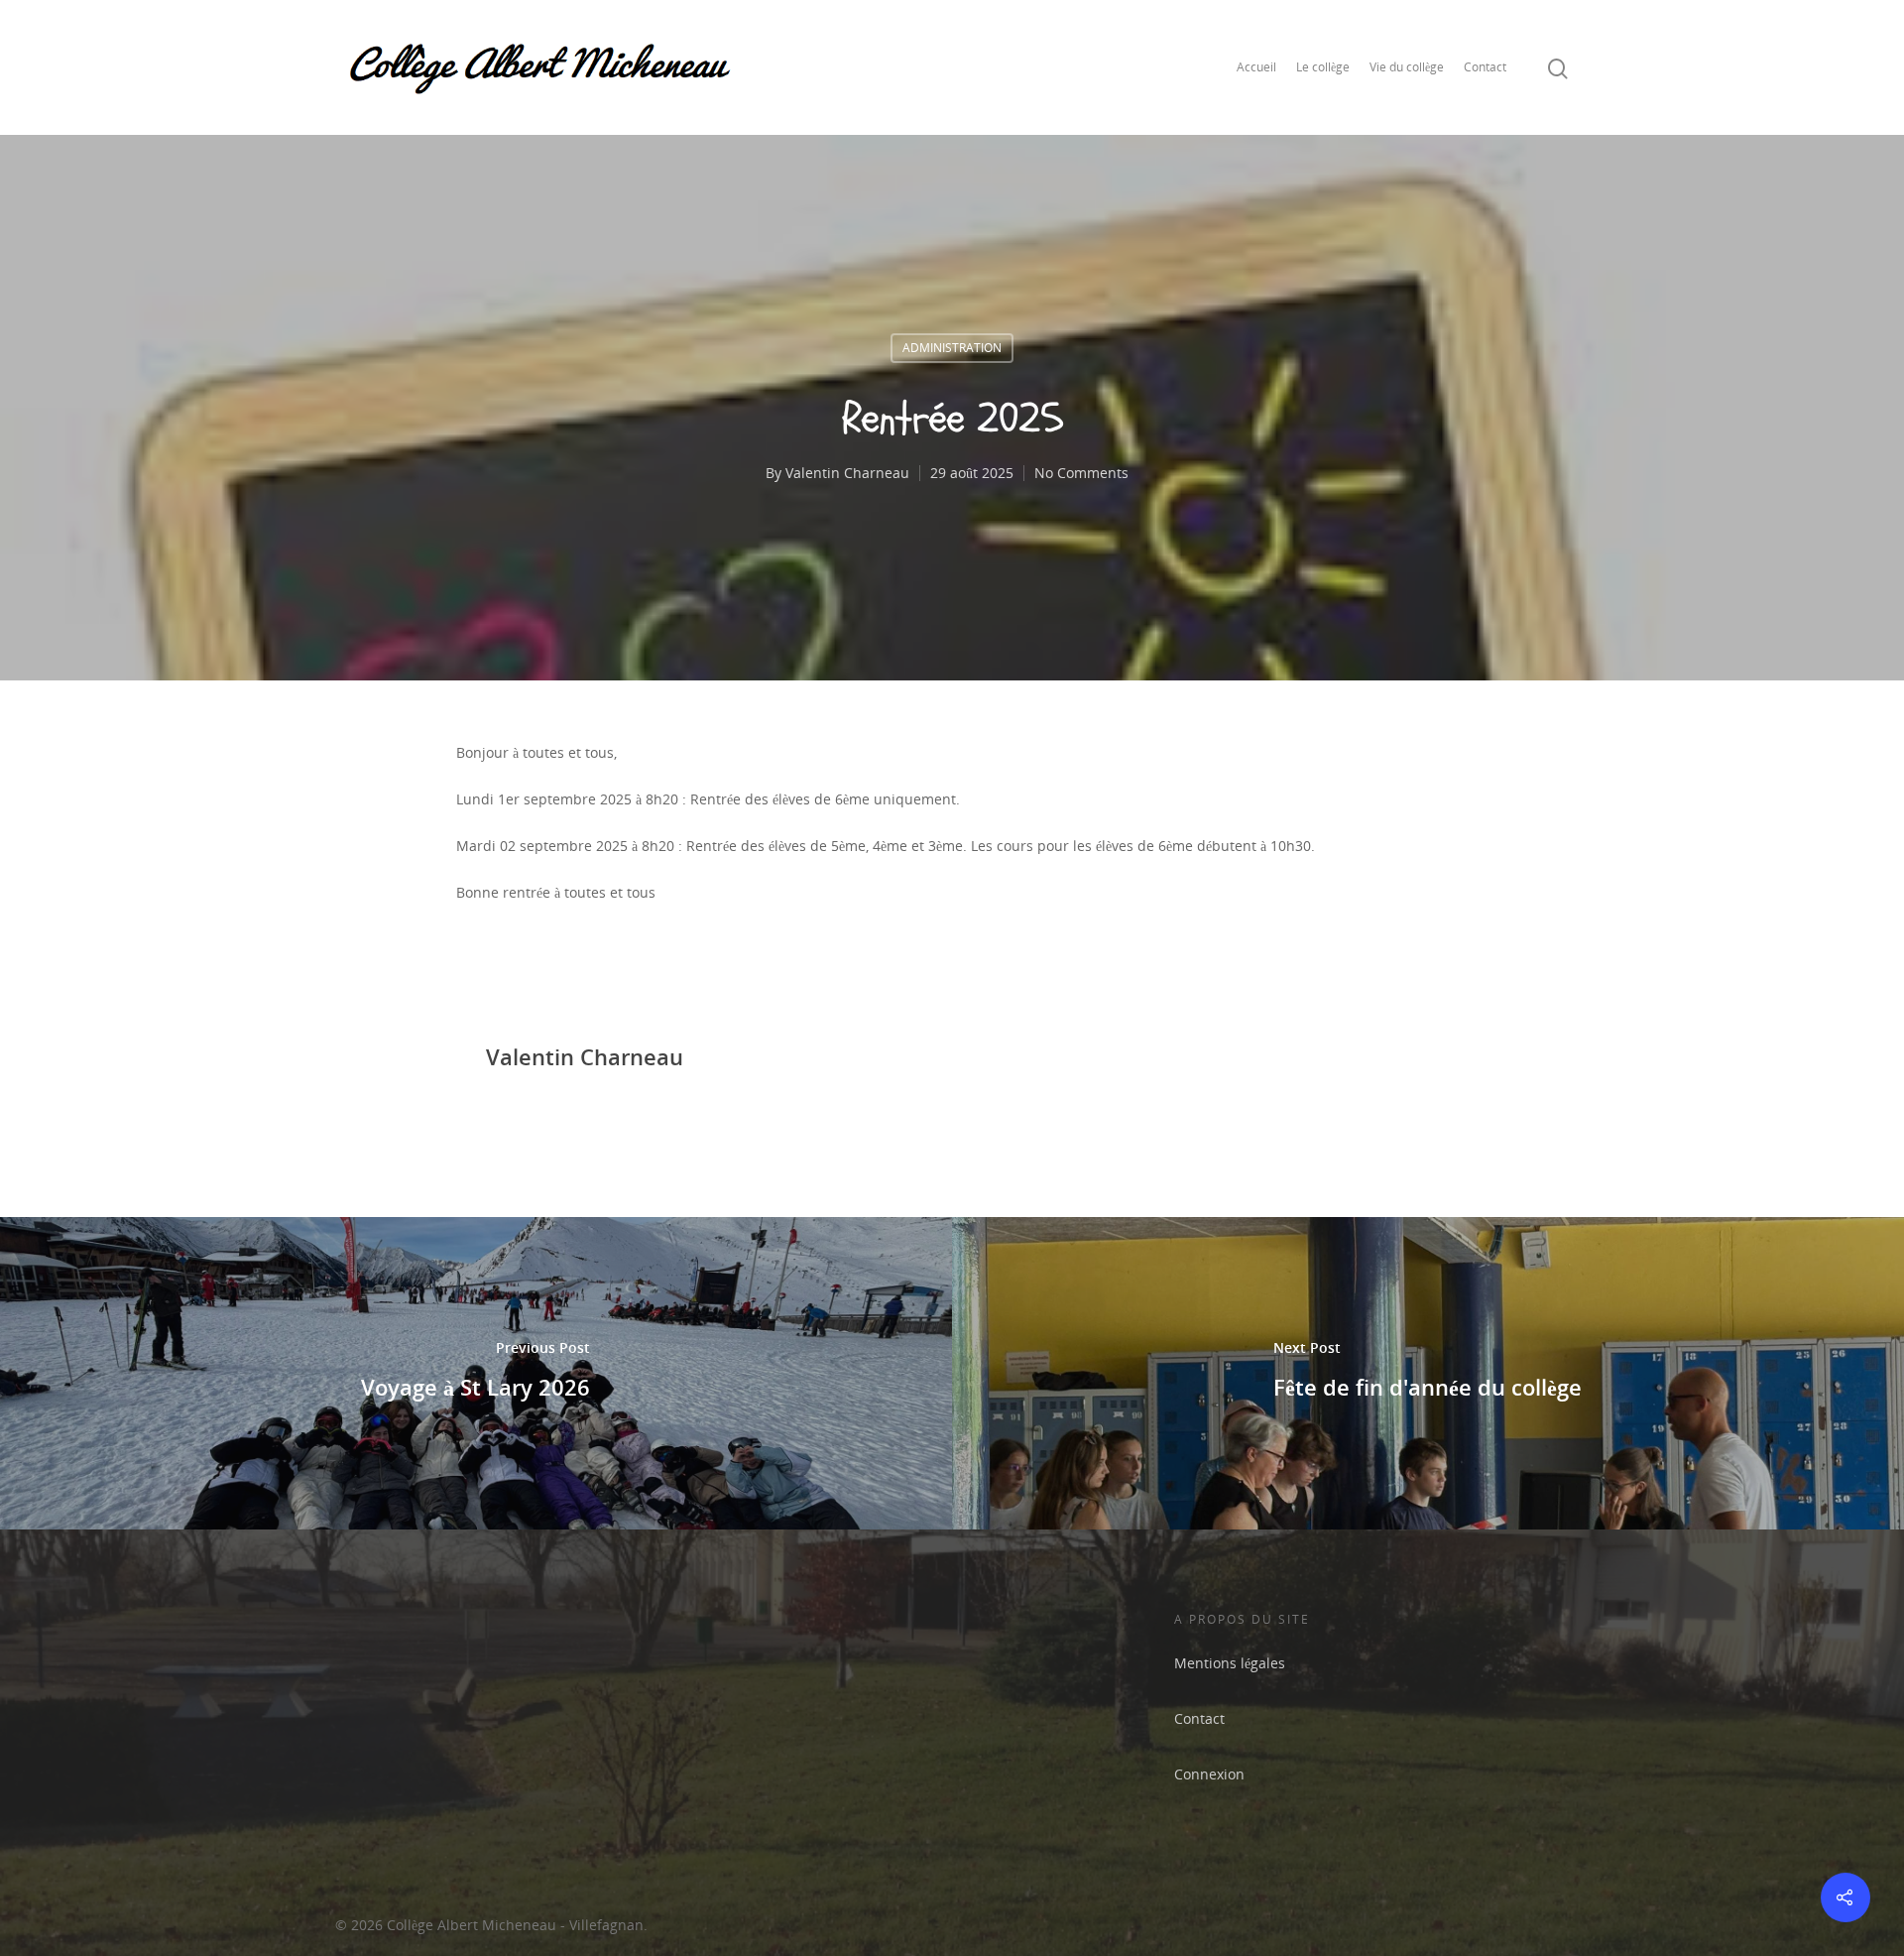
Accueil (1256, 67)
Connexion (1209, 1774)
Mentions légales (1230, 1663)
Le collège (1323, 67)
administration (952, 348)
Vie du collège (1407, 67)
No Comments (1081, 473)
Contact (1485, 67)
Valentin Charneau (847, 473)
